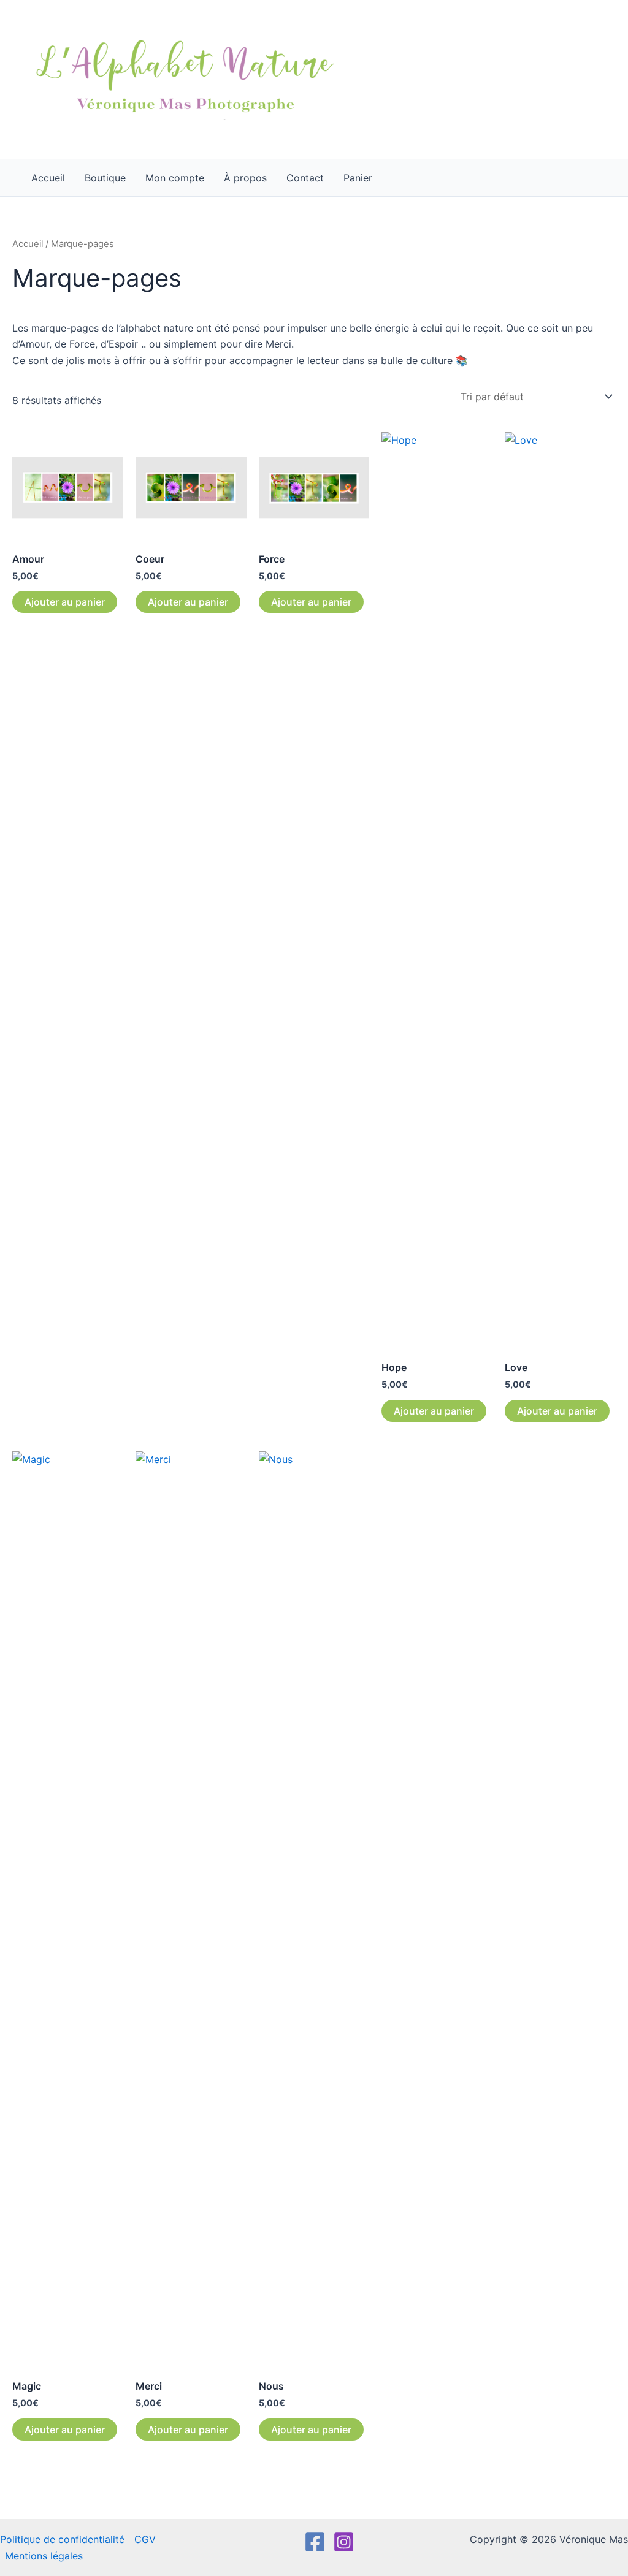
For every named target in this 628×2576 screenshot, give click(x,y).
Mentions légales (44, 2556)
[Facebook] (315, 2542)
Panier (358, 178)
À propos (245, 178)
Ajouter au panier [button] (65, 602)
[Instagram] (344, 2542)
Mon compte (175, 178)
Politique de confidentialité (62, 2539)
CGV (145, 2539)
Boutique (105, 178)
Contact (305, 178)
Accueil (48, 178)
